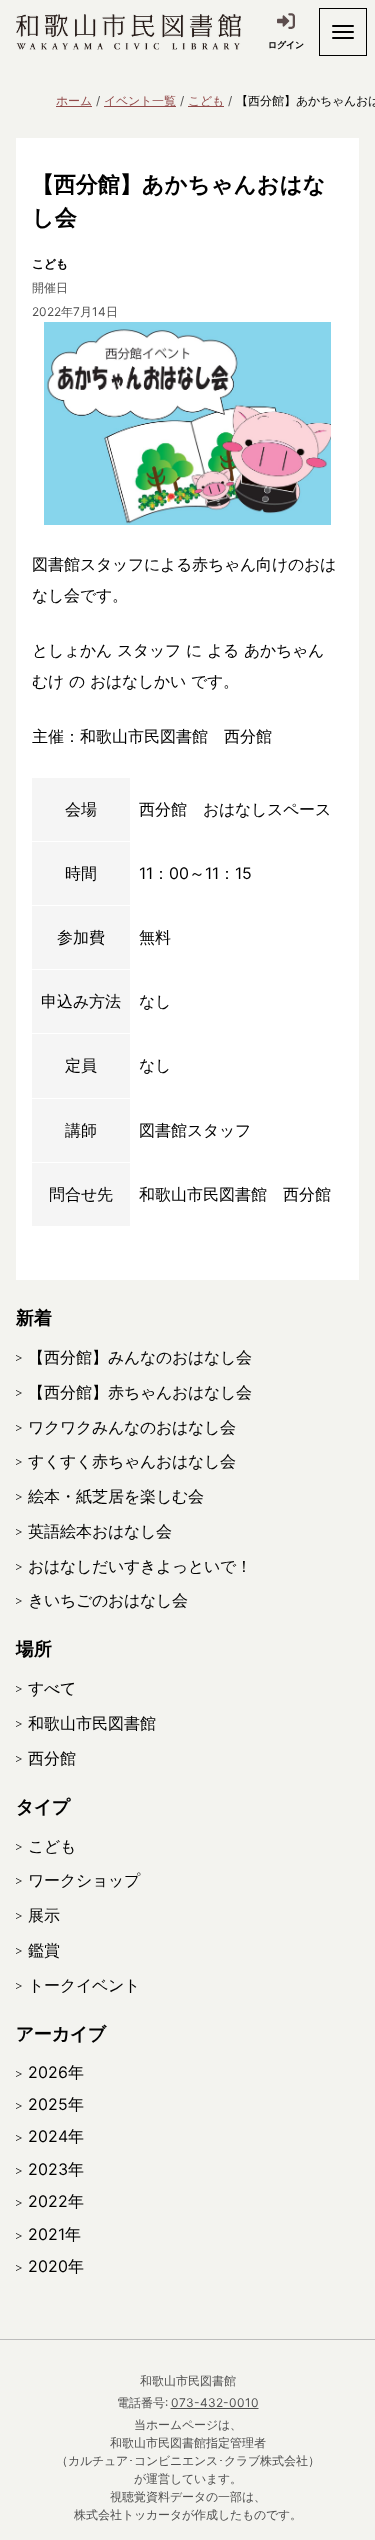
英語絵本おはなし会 (100, 1531)
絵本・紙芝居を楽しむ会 (116, 1496)
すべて (52, 1688)
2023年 (56, 2169)
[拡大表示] (187, 423)
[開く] (343, 32)
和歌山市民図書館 (92, 1723)
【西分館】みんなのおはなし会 (140, 1357)
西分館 (52, 1758)
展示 (44, 1915)
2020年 (56, 2266)
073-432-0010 (215, 2402)
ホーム (74, 100)
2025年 (56, 2104)
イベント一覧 (140, 100)
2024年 (56, 2136)
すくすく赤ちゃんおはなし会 (132, 1461)
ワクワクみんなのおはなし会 (132, 1427)
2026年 (56, 2072)
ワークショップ (84, 1880)
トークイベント (84, 1985)
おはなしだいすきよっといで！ (140, 1566)
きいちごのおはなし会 (108, 1600)
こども (206, 100)
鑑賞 (44, 1950)
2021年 (54, 2234)
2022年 (56, 2201)
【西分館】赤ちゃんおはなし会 (140, 1392)
